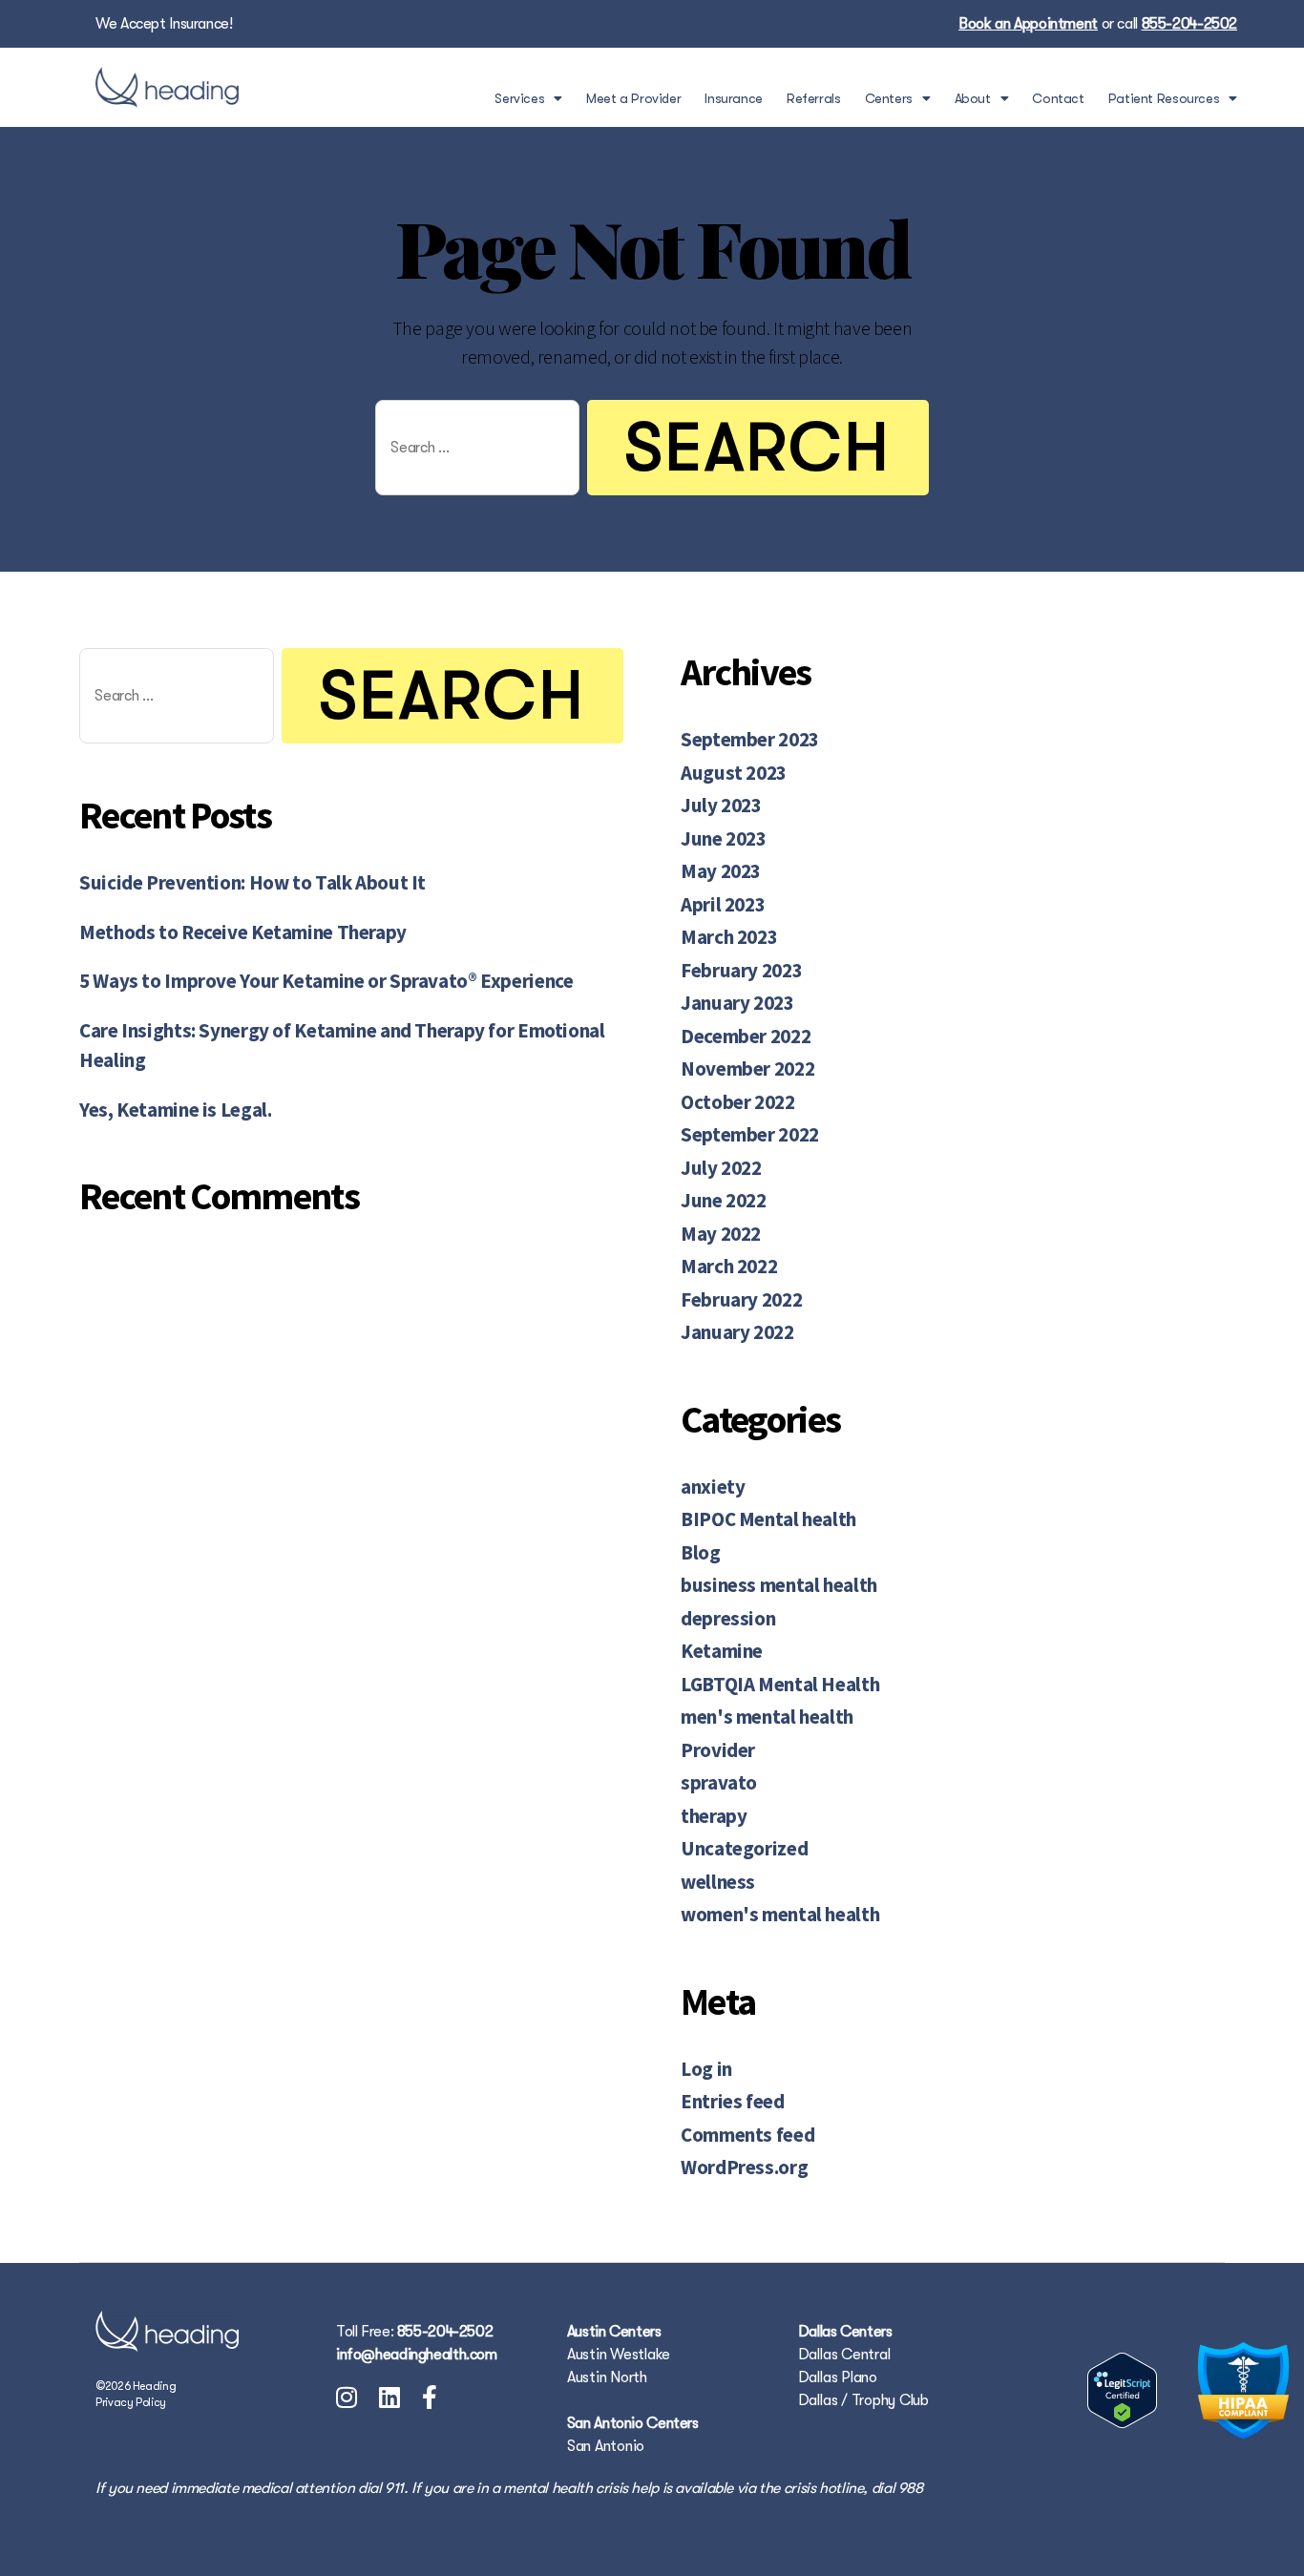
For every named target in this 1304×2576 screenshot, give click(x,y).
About (973, 98)
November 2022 (747, 1068)
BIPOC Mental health (768, 1519)
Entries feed (733, 2101)
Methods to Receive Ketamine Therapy (243, 932)
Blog (701, 1552)
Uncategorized (744, 1848)
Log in (706, 2069)
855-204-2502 (1190, 24)
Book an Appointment (1028, 24)
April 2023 (723, 904)
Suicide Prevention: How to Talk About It (252, 882)
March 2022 (729, 1266)
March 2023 (729, 937)
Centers (889, 98)
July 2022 (721, 1168)
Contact (1058, 98)
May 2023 (721, 871)
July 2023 (721, 805)
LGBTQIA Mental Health (780, 1684)
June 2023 (724, 838)
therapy (714, 1816)
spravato (719, 1782)
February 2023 (741, 970)
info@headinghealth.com (417, 2355)
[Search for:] (473, 451)
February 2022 (741, 1299)
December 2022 (746, 1036)
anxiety (713, 1487)
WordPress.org (744, 2167)
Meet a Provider (633, 98)
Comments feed (747, 2135)
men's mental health (767, 1717)
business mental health (779, 1585)
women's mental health (780, 1914)
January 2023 (737, 1003)
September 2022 (750, 1134)
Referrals (814, 98)
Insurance (734, 98)
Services (519, 98)
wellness (718, 1882)
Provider (718, 1750)
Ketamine (722, 1651)
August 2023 (734, 773)
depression (728, 1618)
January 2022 (737, 1332)
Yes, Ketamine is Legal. (175, 1110)
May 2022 (721, 1234)
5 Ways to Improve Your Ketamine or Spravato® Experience (326, 981)
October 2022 (738, 1102)
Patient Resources (1164, 98)
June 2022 (724, 1200)
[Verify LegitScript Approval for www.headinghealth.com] (1122, 2390)
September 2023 (750, 739)
